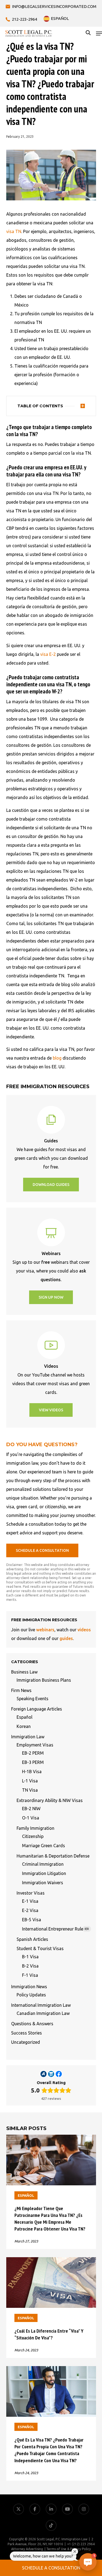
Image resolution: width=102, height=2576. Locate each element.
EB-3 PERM (33, 1762)
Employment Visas (35, 1745)
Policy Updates (31, 1995)
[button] (99, 33)
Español (24, 1717)
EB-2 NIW (31, 1809)
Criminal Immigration (43, 1864)
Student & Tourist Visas (40, 1948)
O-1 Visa (31, 1818)
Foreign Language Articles (37, 1709)
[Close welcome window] (75, 2551)
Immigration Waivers (43, 1883)
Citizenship (33, 1836)
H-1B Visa (32, 1772)
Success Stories (27, 2033)
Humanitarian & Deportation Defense (53, 1856)
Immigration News (29, 1987)
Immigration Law (28, 1737)
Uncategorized (26, 2042)
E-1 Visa (30, 1901)
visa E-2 (48, 654)
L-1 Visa (30, 1781)
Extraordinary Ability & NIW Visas (50, 1800)
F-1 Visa (30, 1975)
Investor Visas (31, 1893)
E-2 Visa (30, 1910)
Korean (24, 1726)
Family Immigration (35, 1828)
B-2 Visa (30, 1966)
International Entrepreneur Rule (55, 1929)
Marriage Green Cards (44, 1846)
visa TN (14, 231)
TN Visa (30, 1790)
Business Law (24, 1672)
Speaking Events (33, 1699)
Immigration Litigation (44, 1873)
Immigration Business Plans (44, 1680)
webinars (45, 1630)
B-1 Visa (30, 1957)
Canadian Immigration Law (43, 2013)
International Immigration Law (41, 2005)
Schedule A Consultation (51, 2568)
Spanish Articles (32, 1939)
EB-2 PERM (33, 1753)
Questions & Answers (32, 2024)
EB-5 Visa (32, 1920)
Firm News (21, 1690)
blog (57, 1058)
